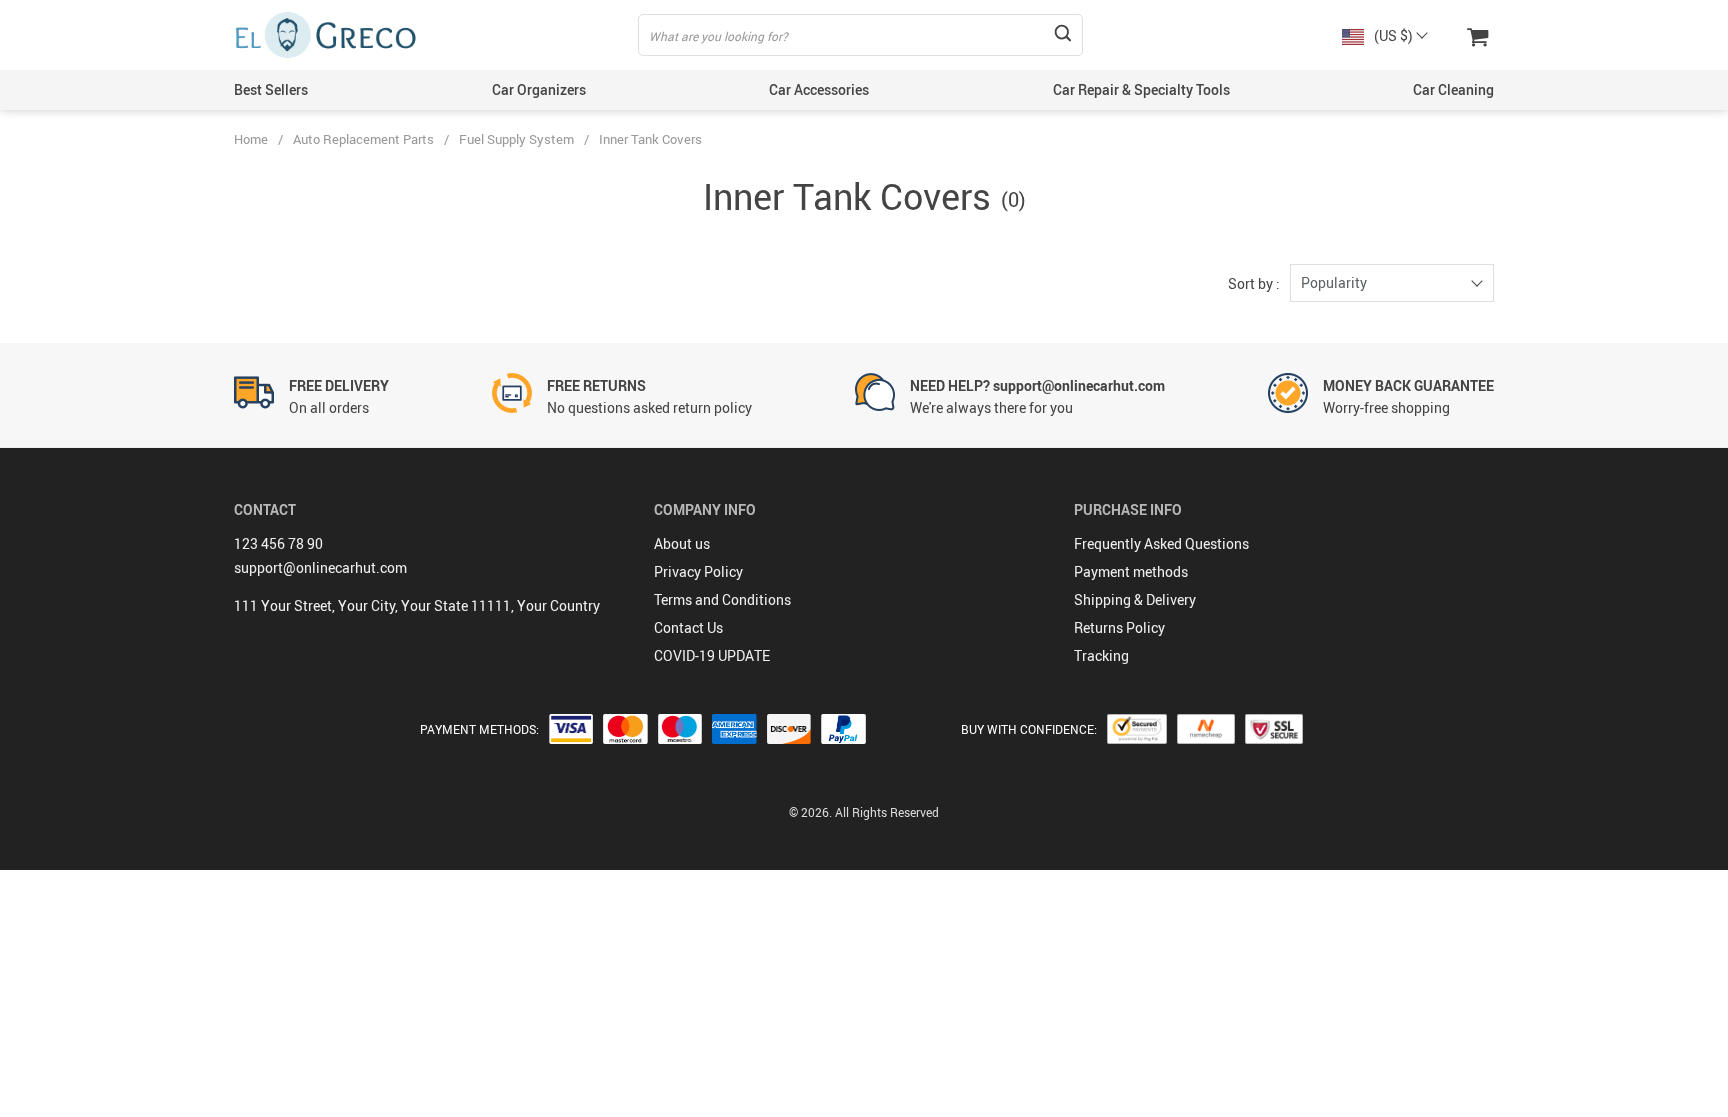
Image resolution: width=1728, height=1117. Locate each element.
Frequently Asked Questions (1161, 543)
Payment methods (1131, 571)
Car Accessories (819, 89)
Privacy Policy (698, 571)
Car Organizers (539, 89)
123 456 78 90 (278, 543)
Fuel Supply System (516, 139)
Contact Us (688, 627)
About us (682, 543)
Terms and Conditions (722, 599)
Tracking (1101, 655)
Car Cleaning (1453, 89)
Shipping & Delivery (1135, 599)
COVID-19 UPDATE (712, 655)
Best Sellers (271, 89)
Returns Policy (1119, 627)
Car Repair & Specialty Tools (1141, 89)
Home (251, 139)
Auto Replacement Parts (363, 139)
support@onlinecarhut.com (320, 567)
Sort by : (1254, 283)
